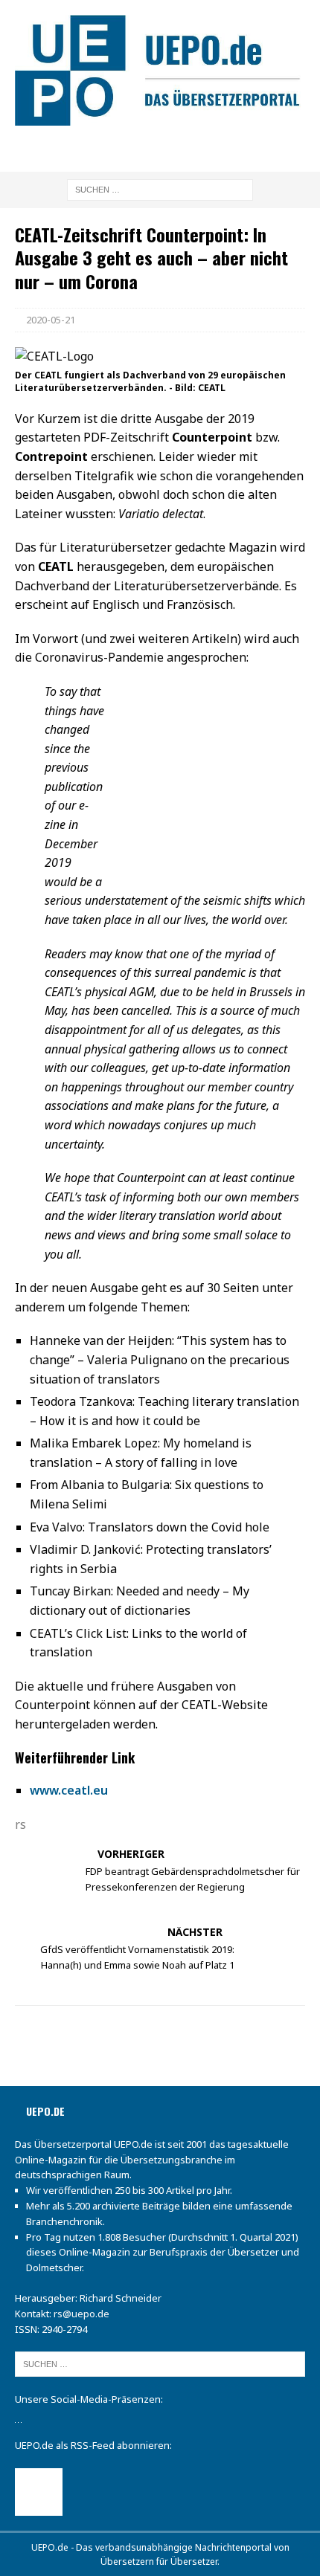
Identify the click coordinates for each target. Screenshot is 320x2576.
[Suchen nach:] (160, 188)
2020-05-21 (51, 320)
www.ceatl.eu (69, 1790)
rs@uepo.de (81, 2314)
